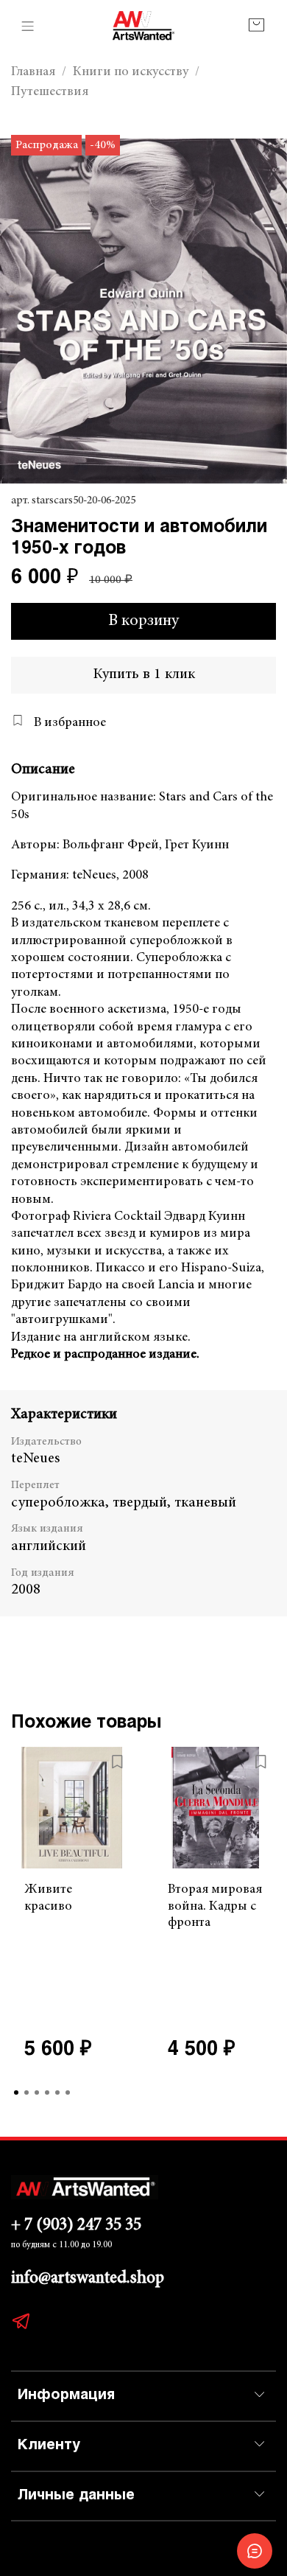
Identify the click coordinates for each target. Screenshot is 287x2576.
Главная (33, 72)
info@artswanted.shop (88, 2279)
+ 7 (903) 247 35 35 (76, 2226)
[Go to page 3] (37, 2092)
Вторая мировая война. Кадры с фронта (215, 1906)
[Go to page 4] (47, 2092)
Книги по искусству (131, 72)
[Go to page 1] (16, 2092)
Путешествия (50, 92)
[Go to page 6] (68, 2092)
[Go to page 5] (57, 2092)
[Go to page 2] (26, 2092)
